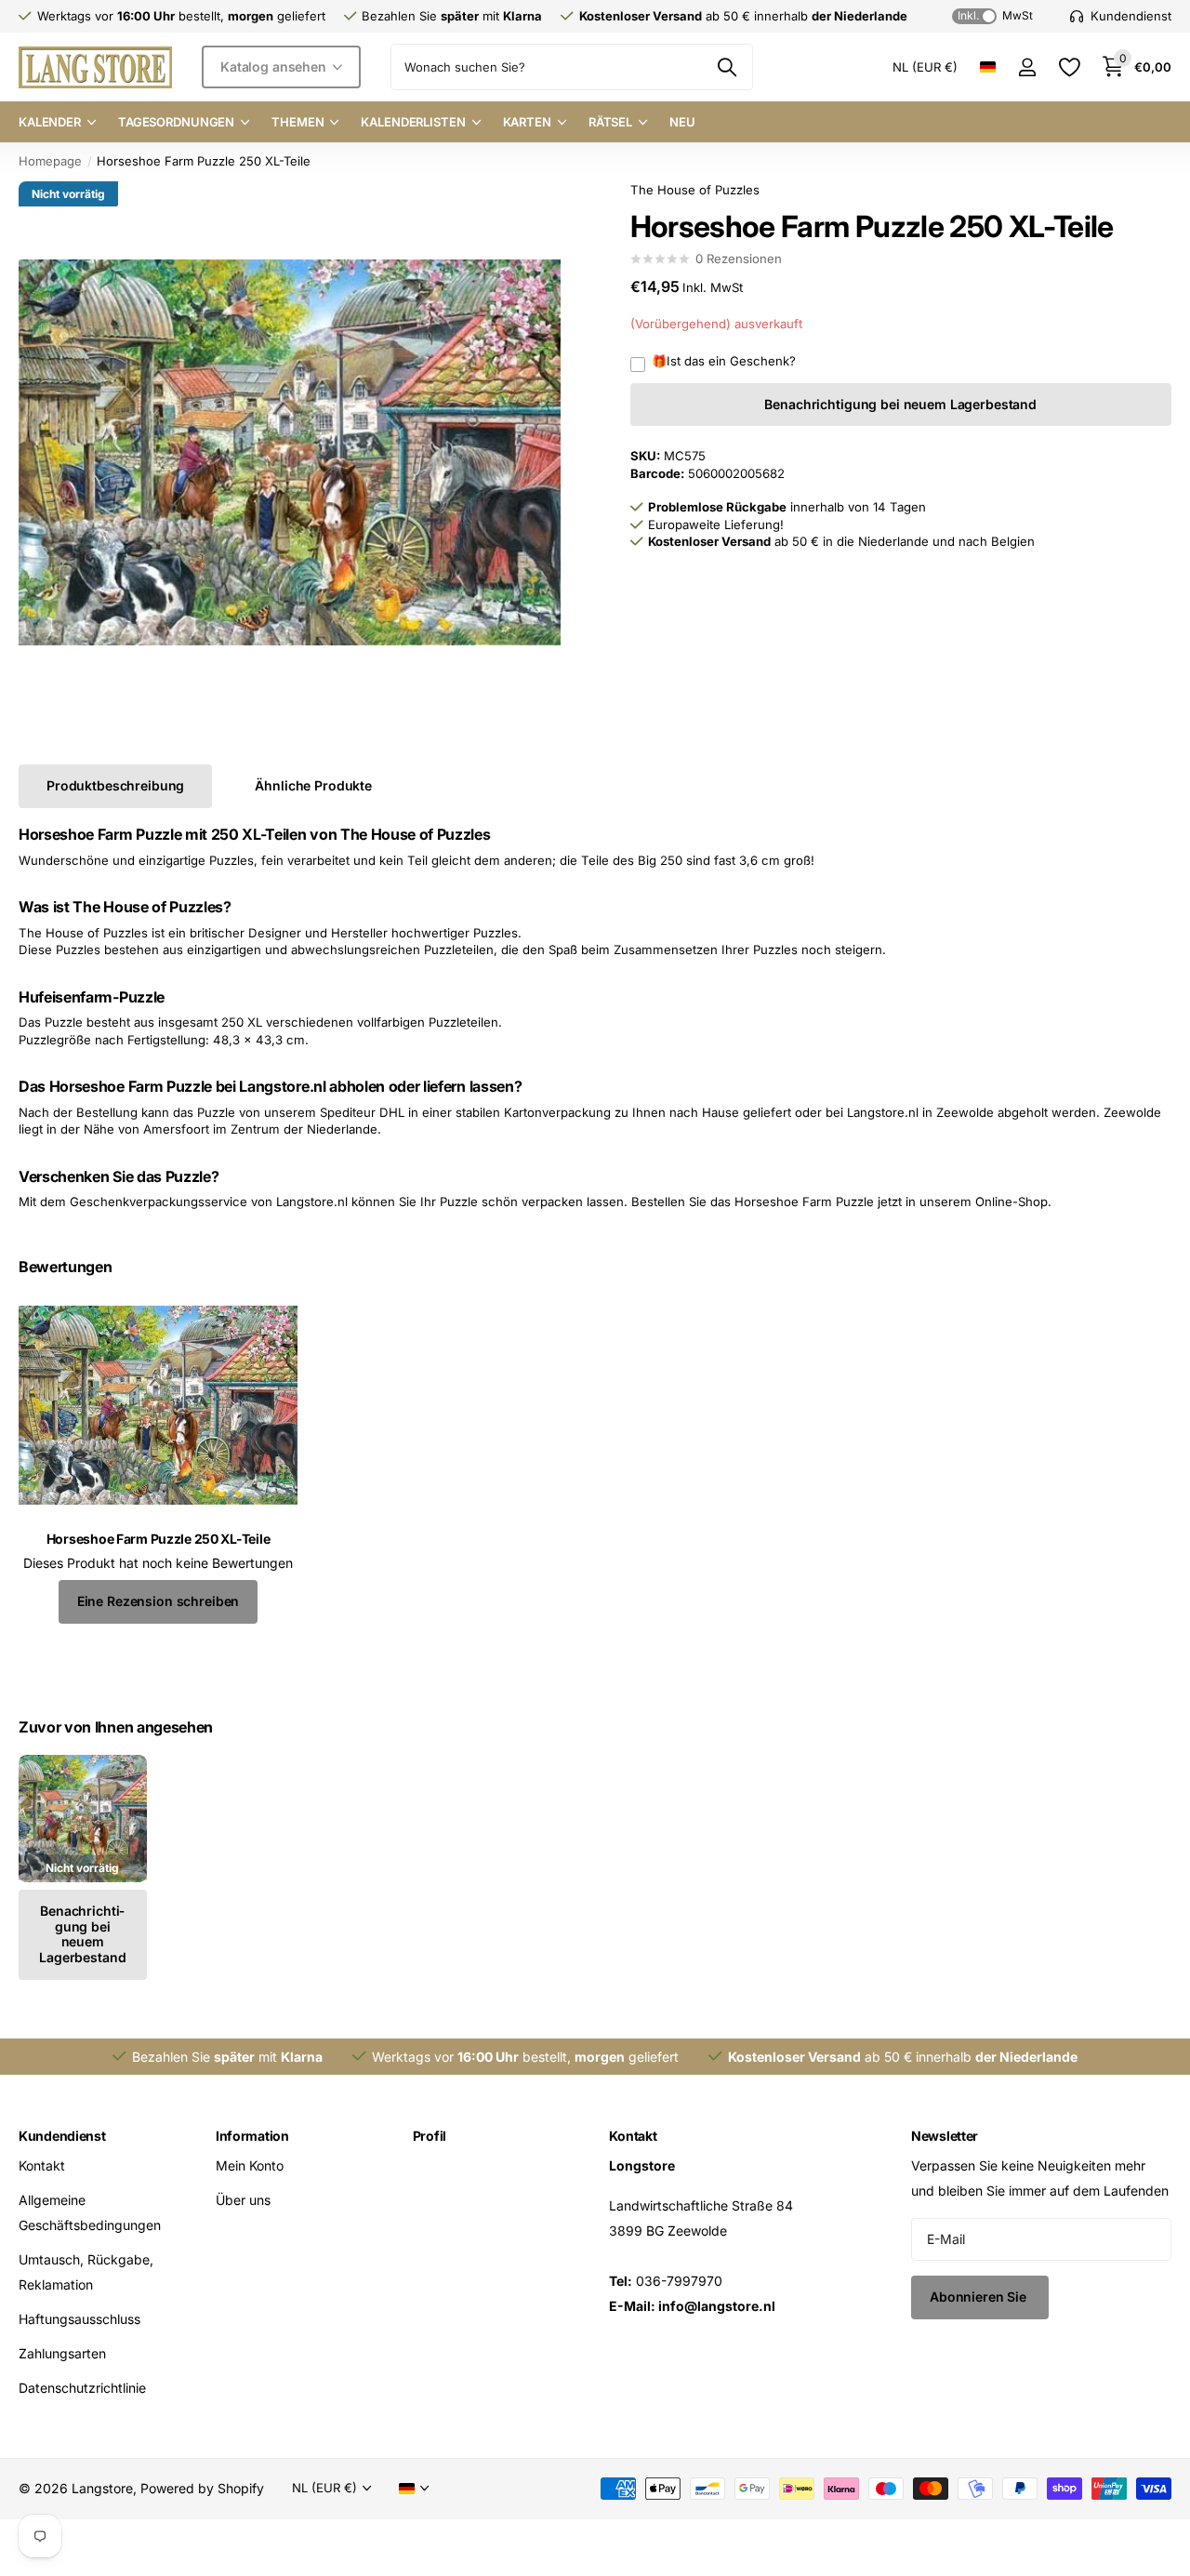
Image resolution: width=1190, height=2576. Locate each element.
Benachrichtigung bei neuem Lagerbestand (900, 404)
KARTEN (527, 122)
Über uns (243, 2200)
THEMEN (297, 122)
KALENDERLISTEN (413, 122)
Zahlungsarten (62, 2353)
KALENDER (50, 122)
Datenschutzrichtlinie (82, 2388)
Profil (430, 2136)
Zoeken (727, 67)
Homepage (50, 161)
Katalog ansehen (275, 66)
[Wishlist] (1069, 67)
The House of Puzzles (695, 190)
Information (252, 2136)
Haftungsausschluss (79, 2319)
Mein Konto (250, 2165)
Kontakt (42, 2165)
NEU (682, 122)
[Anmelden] (1027, 67)
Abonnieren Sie (980, 2297)
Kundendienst (62, 2136)
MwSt (995, 15)
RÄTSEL (610, 122)
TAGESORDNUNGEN (176, 122)
